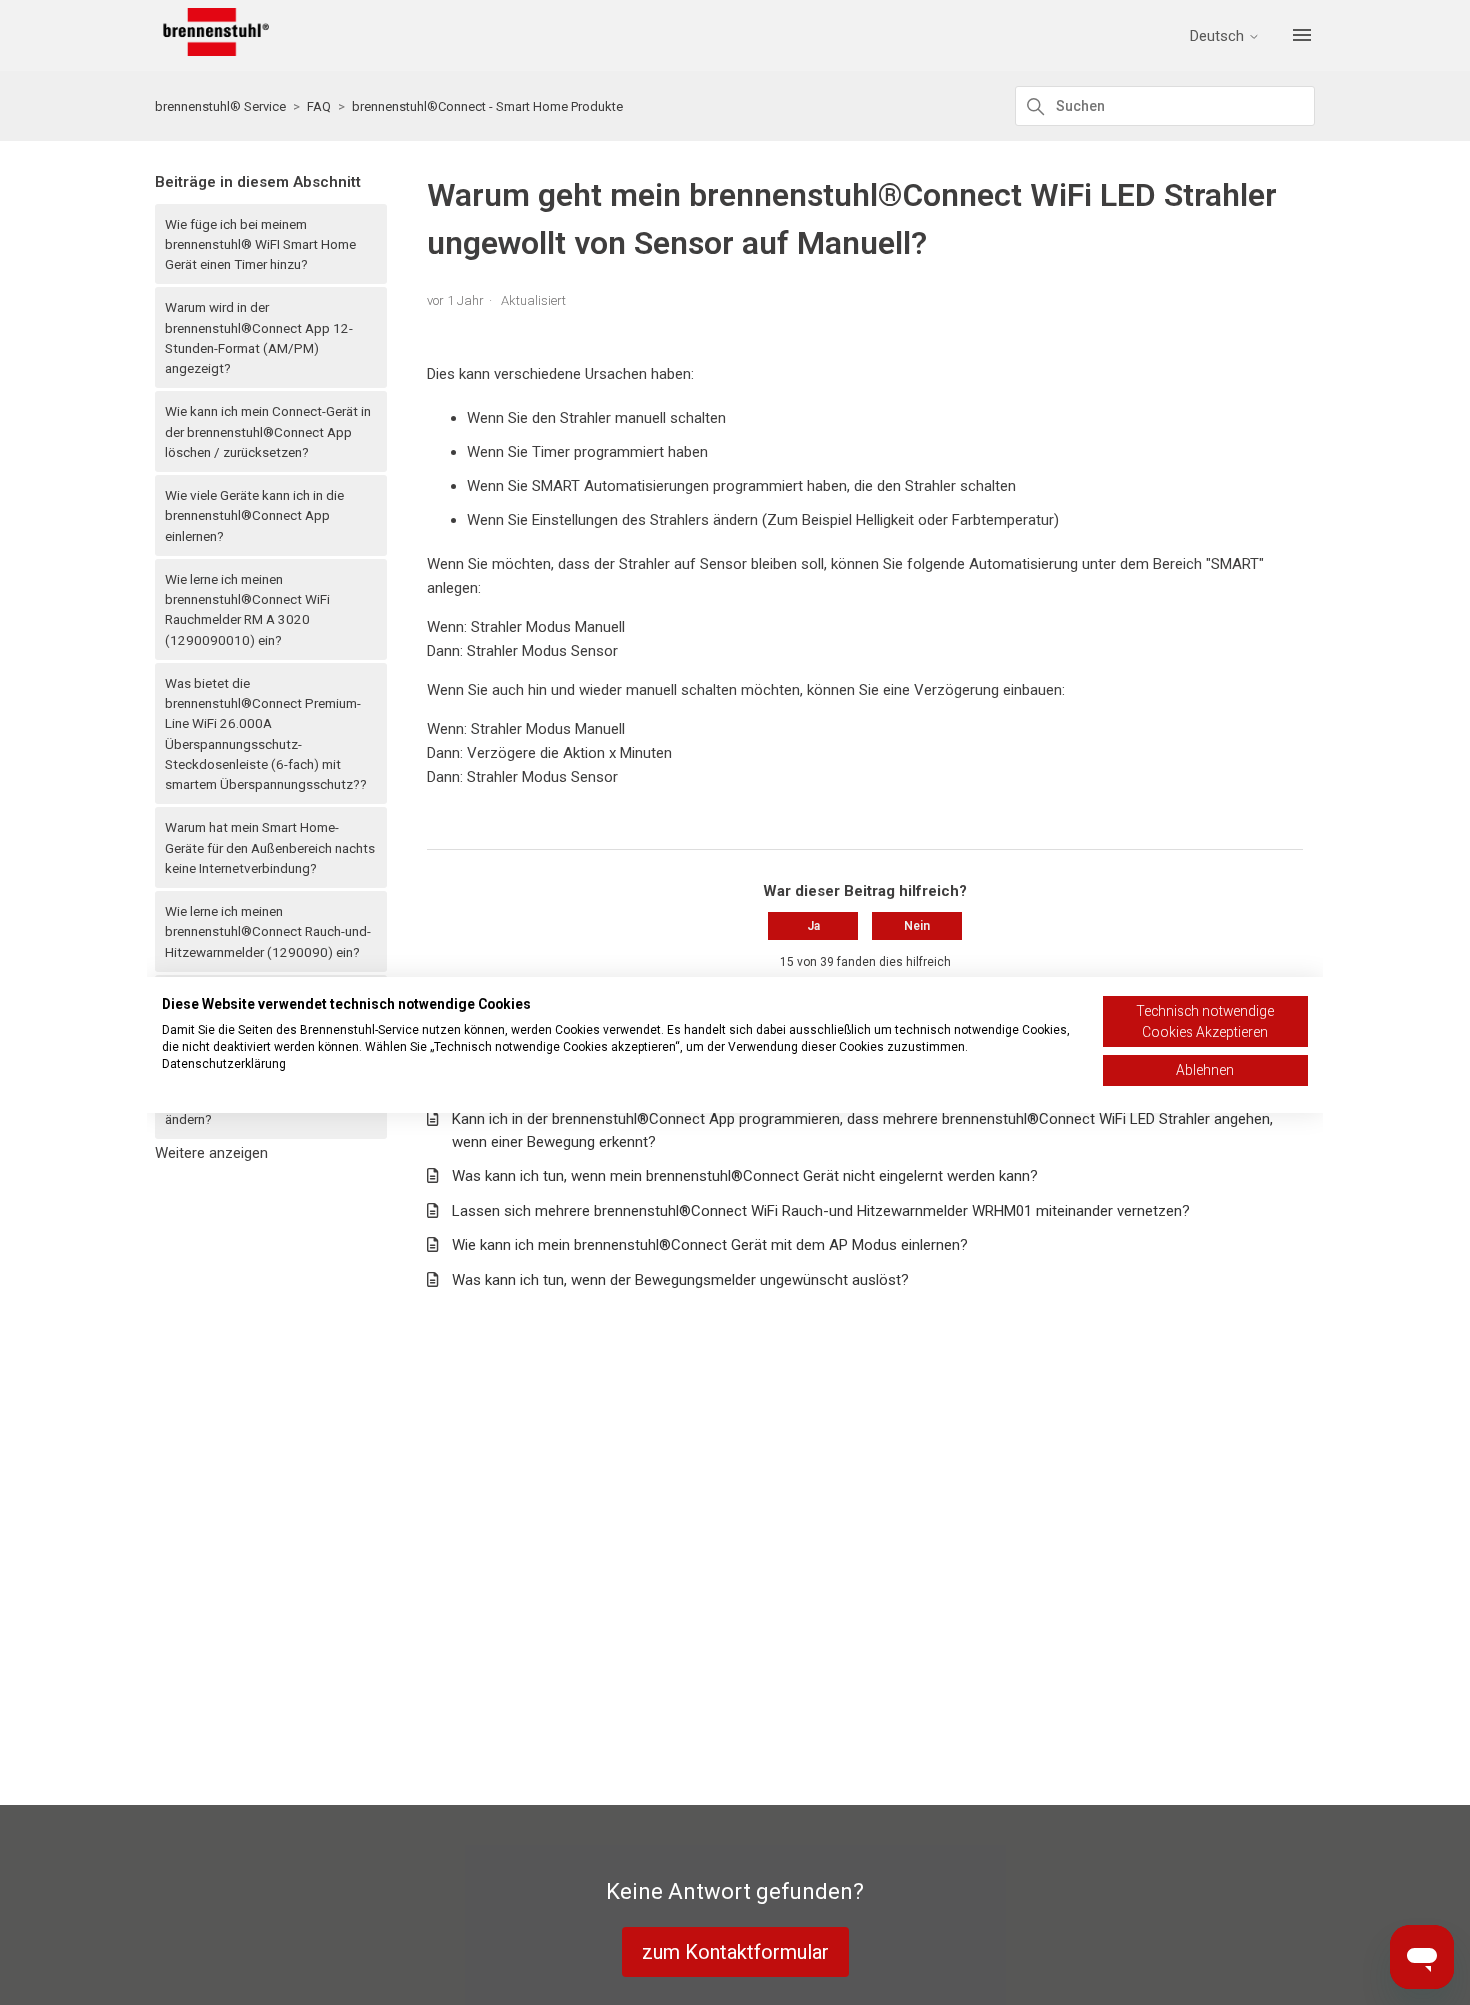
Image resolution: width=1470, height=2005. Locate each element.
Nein (917, 926)
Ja (813, 926)
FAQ (319, 106)
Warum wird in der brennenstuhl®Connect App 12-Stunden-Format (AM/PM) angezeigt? (259, 337)
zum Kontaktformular (735, 1952)
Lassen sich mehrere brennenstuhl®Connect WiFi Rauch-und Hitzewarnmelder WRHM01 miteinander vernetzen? (821, 1211)
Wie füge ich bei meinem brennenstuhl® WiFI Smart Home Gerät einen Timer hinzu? (260, 244)
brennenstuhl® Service (220, 106)
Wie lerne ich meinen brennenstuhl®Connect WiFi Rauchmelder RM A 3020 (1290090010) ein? (247, 609)
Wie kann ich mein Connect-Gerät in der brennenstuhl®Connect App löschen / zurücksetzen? (268, 431)
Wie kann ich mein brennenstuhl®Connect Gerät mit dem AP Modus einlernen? (710, 1245)
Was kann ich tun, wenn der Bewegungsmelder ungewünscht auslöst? (680, 1280)
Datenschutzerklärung (224, 1064)
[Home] (212, 51)
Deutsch (1219, 36)
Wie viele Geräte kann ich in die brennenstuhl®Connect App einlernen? (254, 515)
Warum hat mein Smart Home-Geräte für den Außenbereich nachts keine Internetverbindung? (270, 847)
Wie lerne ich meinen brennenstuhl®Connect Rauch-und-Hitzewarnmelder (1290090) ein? (268, 931)
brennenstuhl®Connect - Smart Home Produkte (487, 106)
